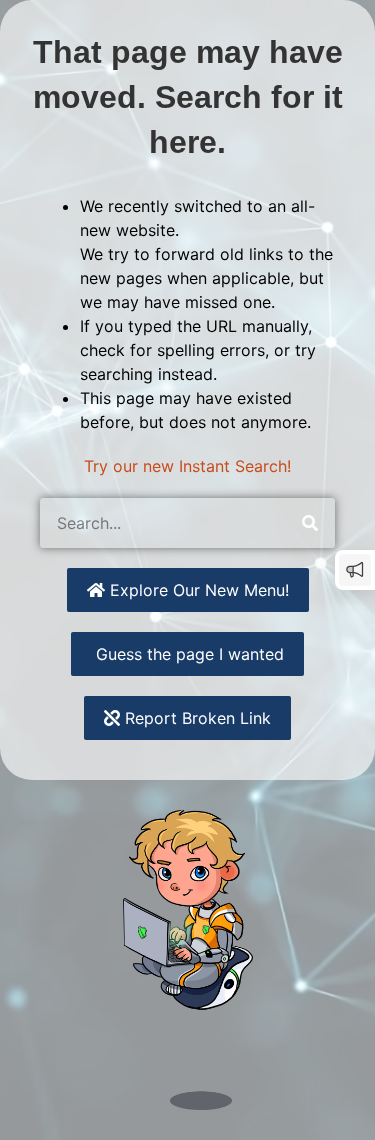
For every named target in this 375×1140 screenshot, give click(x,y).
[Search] (310, 523)
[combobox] (162, 523)
